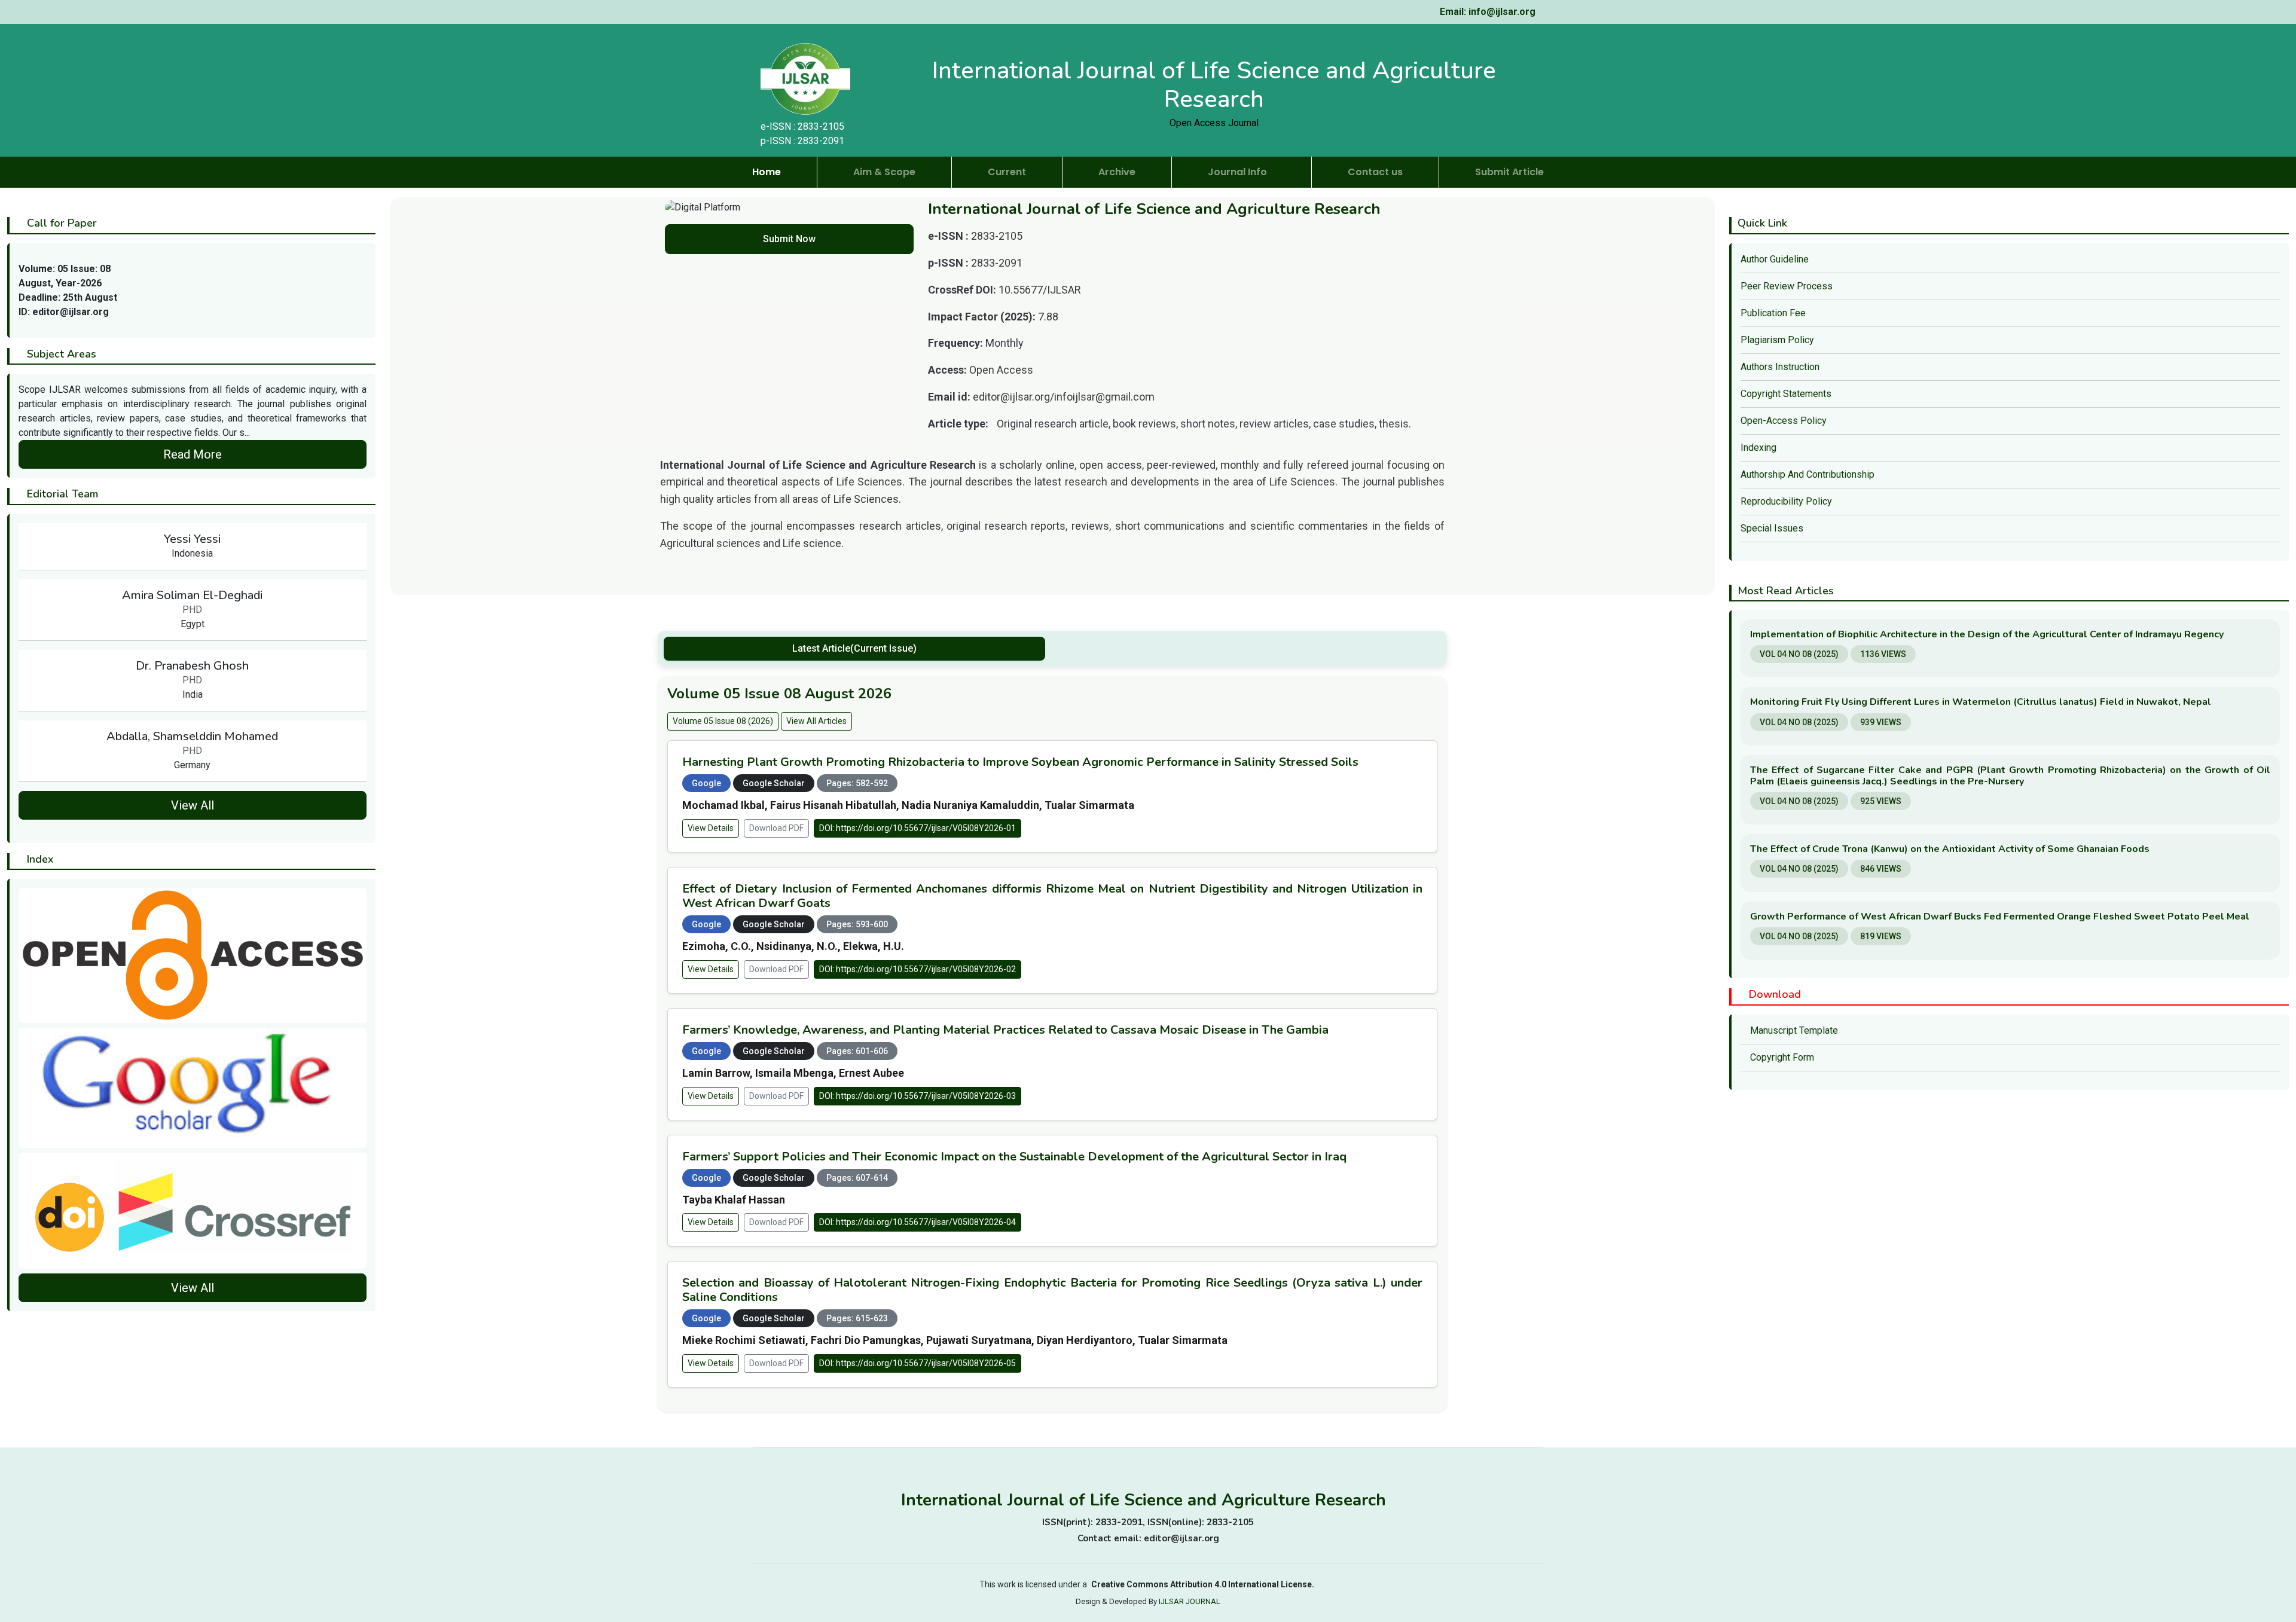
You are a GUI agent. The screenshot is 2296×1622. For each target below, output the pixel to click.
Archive (1117, 172)
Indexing (1758, 447)
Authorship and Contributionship (1808, 474)
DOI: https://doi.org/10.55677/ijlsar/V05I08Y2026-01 (918, 828)
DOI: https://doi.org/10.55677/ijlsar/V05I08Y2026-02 (918, 969)
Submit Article (1509, 172)
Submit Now (789, 239)
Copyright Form (1781, 1057)
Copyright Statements (1786, 394)
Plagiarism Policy (1777, 340)
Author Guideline (1775, 259)
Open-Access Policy (1784, 421)
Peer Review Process (1787, 286)
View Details (711, 828)
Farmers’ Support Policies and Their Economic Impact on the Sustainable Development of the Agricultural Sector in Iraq (1014, 1157)
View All (193, 805)
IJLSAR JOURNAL (1190, 1601)
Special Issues (1772, 528)
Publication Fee (1773, 313)
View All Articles (816, 721)
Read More (193, 454)
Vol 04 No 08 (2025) (1799, 654)
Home (767, 172)
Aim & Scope (884, 172)
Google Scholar (774, 783)
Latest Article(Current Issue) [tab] (854, 648)
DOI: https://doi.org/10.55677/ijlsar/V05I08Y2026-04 (918, 1222)
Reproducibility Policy (1786, 501)
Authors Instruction (1780, 367)
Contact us (1375, 172)
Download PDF (776, 828)
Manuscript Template (1793, 1030)
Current (1007, 172)
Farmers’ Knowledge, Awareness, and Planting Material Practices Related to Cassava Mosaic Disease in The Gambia (1005, 1030)
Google (706, 783)
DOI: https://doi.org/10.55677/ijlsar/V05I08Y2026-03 (918, 1096)
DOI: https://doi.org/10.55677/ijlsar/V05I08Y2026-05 (918, 1363)
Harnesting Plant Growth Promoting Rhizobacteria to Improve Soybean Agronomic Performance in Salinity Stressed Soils (1020, 762)
